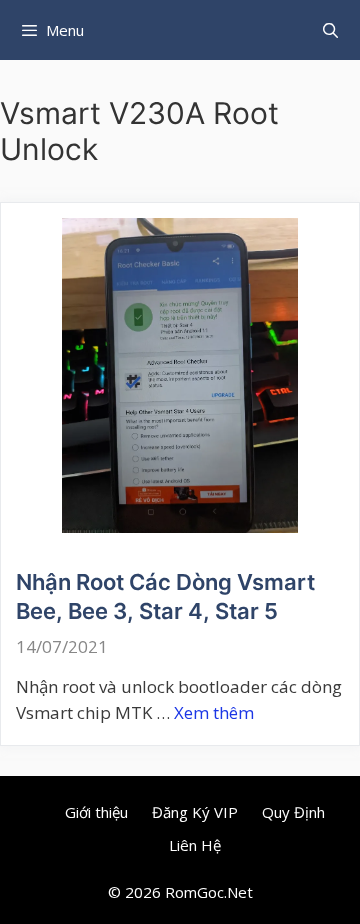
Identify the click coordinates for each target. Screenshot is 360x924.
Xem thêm (214, 712)
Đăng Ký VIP (195, 812)
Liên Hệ (195, 845)
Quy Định (293, 812)
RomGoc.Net (209, 892)
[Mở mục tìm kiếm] (330, 30)
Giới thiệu (96, 812)
